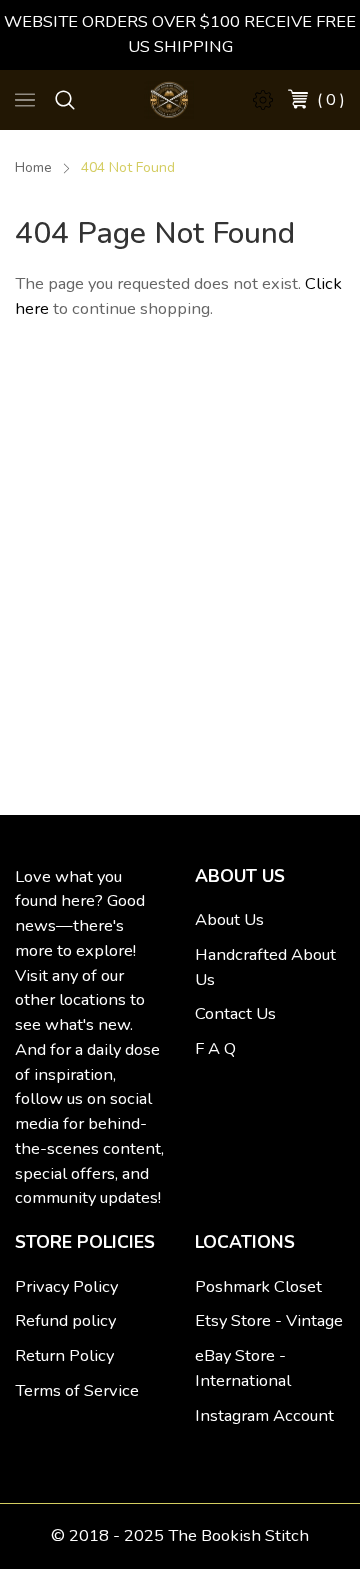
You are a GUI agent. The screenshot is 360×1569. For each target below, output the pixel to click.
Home (33, 167)
